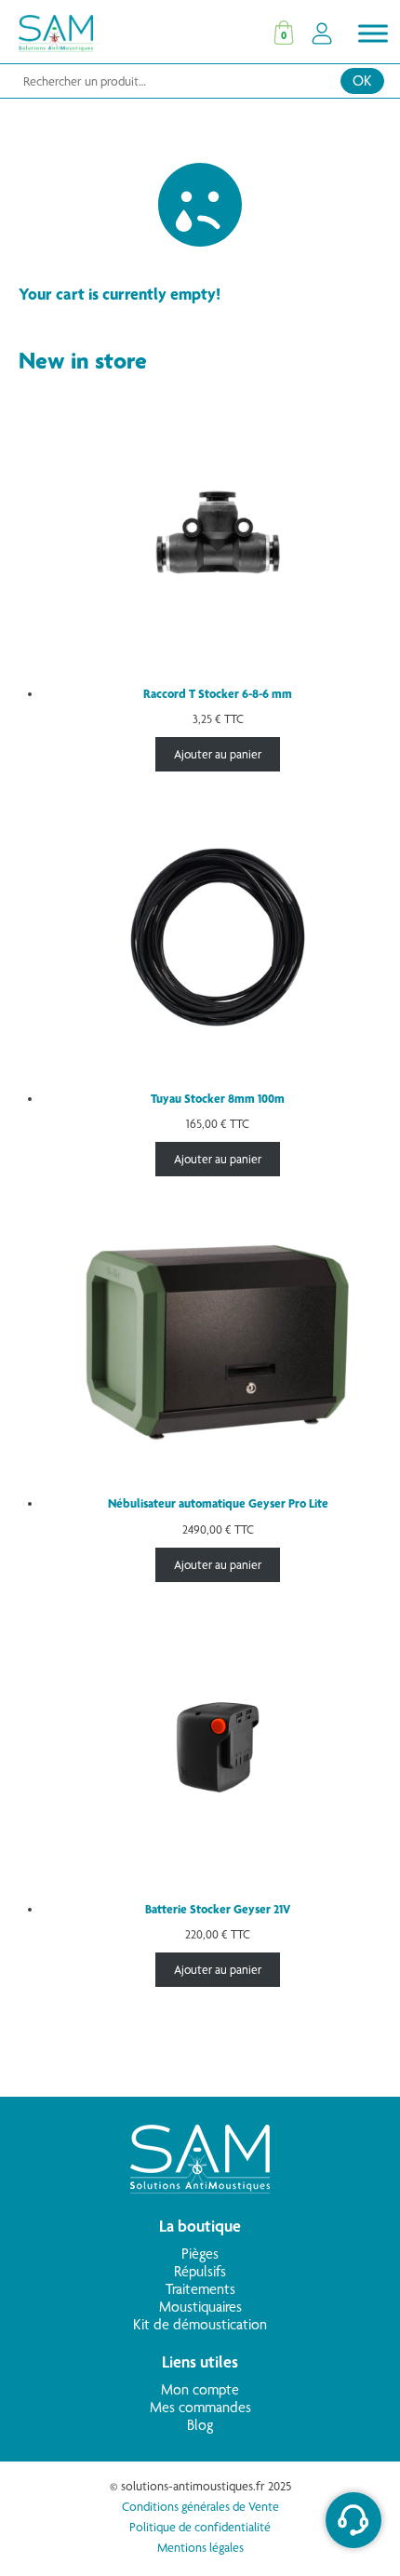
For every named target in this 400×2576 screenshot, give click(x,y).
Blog (200, 2425)
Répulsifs (200, 2271)
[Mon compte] (322, 34)
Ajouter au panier (218, 754)
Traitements (200, 2289)
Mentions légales (200, 2547)
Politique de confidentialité (200, 2527)
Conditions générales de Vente (200, 2506)
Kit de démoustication (200, 2324)
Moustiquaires (200, 2307)
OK (362, 80)
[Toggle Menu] (373, 33)
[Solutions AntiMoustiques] (200, 2188)
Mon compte (200, 2389)
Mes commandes (200, 2407)
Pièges (200, 2254)
